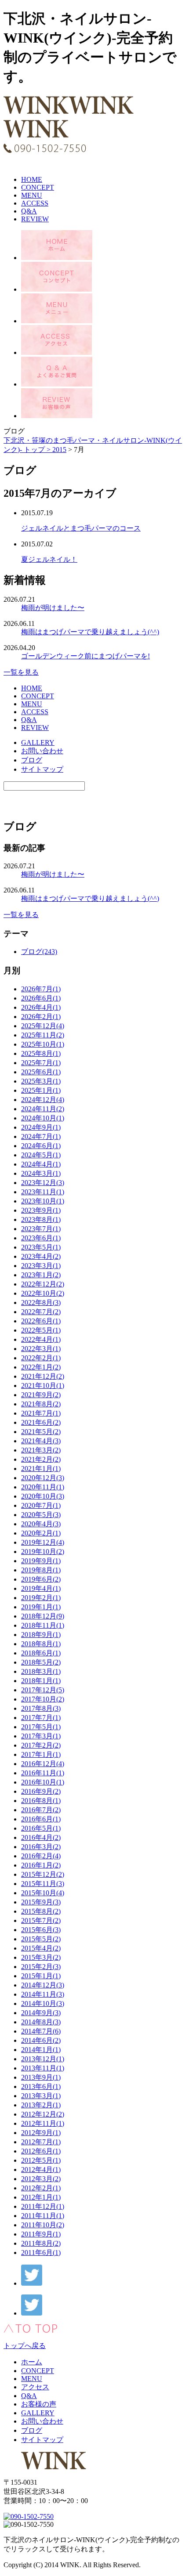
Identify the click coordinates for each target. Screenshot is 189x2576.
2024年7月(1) (41, 1136)
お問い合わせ (42, 751)
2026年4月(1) (41, 1007)
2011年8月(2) (41, 2243)
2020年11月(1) (43, 1487)
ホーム (32, 2362)
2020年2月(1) (41, 1533)
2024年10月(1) (43, 1118)
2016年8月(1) (41, 1801)
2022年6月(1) (41, 1321)
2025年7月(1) (41, 1063)
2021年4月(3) (41, 1441)
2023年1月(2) (41, 1275)
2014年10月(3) (43, 2003)
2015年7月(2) (41, 1920)
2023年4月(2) (41, 1256)
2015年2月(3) (41, 1967)
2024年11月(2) (43, 1109)
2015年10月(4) (43, 1893)
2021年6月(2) (41, 1422)
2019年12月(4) (43, 1542)
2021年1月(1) (41, 1469)
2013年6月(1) (41, 2086)
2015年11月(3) (43, 1884)
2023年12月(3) (43, 1183)
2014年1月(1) (41, 2050)
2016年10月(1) (43, 1782)
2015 (59, 450)
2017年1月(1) (41, 1754)
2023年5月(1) (41, 1247)
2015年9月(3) (41, 1902)
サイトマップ (42, 769)
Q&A (29, 211)
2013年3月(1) (41, 2096)
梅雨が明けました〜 (53, 608)
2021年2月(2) (41, 1459)
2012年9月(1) (41, 2133)
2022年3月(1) (41, 1349)
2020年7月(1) (41, 1505)
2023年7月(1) (41, 1229)
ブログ (32, 760)
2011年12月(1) (43, 2206)
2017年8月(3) (41, 1708)
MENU (32, 195)
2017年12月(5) (43, 1690)
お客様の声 (39, 2404)
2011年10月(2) (43, 2225)
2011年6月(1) (41, 2253)
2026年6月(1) (41, 998)
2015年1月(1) (41, 1976)
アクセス (35, 2387)
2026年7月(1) (41, 989)
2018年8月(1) (41, 1644)
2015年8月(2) (41, 1911)
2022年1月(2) (41, 1367)
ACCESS (35, 203)
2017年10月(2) (43, 1699)
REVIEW (35, 219)
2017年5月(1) (41, 1727)
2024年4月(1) (41, 1164)
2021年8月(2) (41, 1404)
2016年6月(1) (41, 1819)
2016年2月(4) (41, 1856)
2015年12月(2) (43, 1874)
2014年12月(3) (43, 1985)
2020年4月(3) (41, 1524)
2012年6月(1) (41, 2151)
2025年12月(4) (43, 1026)
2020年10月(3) (43, 1496)
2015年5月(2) (41, 1939)
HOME (32, 179)
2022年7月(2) (41, 1312)
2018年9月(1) (41, 1635)
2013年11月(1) (43, 2068)
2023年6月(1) (41, 1238)
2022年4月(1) (41, 1339)
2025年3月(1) (41, 1081)
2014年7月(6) (41, 2031)
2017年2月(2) (41, 1745)
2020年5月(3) (41, 1515)
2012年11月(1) (43, 2123)
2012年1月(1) (41, 2197)
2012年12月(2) (43, 2114)
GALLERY (38, 742)
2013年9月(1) (41, 2077)
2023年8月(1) (41, 1219)
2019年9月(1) (41, 1561)
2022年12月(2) (43, 1284)
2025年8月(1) (41, 1053)
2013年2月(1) (41, 2105)
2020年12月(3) (43, 1478)
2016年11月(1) (43, 1773)
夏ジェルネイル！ (49, 559)
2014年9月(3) (41, 2013)
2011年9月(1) (41, 2234)
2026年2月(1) (41, 1017)
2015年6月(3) (41, 1930)
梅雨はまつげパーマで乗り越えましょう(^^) (90, 632)
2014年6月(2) (41, 2040)
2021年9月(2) (41, 1395)
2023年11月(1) (43, 1192)
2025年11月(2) (43, 1035)
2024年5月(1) (41, 1155)
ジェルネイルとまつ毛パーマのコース (81, 528)
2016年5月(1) (41, 1828)
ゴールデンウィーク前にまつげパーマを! (85, 656)
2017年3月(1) (41, 1736)
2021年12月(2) (43, 1376)
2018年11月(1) (43, 1625)
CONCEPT (38, 187)
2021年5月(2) (41, 1432)
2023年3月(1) (41, 1266)
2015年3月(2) (41, 1957)
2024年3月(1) (41, 1173)
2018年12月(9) (43, 1616)
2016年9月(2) (41, 1791)
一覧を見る (21, 672)
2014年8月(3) (41, 2022)
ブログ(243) (39, 952)
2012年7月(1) (41, 2142)
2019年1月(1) (41, 1607)
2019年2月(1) (41, 1598)
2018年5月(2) (41, 1662)
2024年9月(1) (41, 1127)
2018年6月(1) (41, 1653)
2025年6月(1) (41, 1072)
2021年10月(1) (43, 1386)
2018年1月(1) (41, 1681)
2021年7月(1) (41, 1413)
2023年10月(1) (43, 1201)
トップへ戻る (25, 2346)
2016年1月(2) (41, 1865)
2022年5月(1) (41, 1330)
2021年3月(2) (41, 1450)
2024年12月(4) (43, 1100)
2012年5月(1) (41, 2160)
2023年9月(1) (41, 1210)
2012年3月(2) (41, 2179)
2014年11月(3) (43, 1994)
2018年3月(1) (41, 1671)
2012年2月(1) (41, 2188)
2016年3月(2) (41, 1847)
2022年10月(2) (43, 1293)
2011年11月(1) (43, 2216)
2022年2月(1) (41, 1358)
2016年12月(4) (43, 1764)
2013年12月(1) (43, 2059)
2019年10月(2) (43, 1552)
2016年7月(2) (41, 1810)
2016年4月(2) (41, 1837)
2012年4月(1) (41, 2170)
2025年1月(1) (41, 1090)
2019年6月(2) (41, 1579)
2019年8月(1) (41, 1570)
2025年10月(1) (43, 1044)
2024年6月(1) (41, 1146)
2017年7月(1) (41, 1718)
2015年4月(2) (41, 1948)
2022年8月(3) (41, 1302)
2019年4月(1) (41, 1588)
